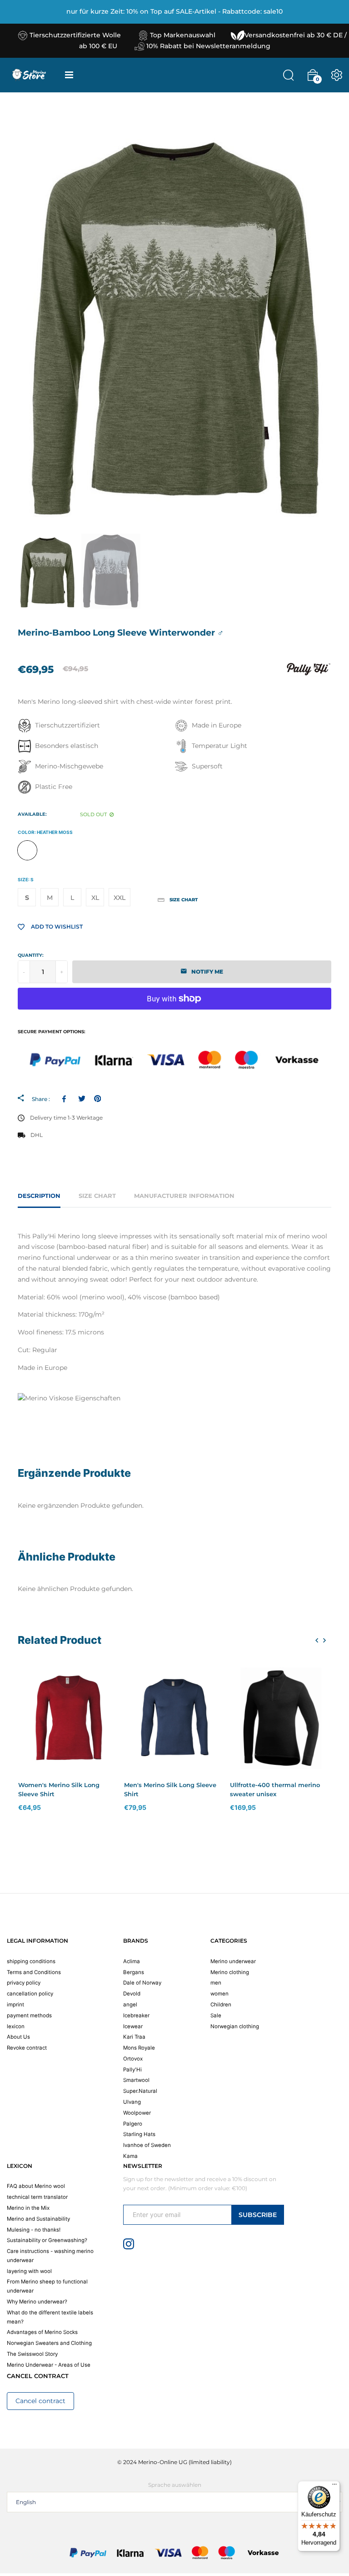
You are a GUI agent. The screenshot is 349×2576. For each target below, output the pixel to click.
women (219, 1994)
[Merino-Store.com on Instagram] (129, 2243)
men (216, 1983)
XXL (120, 898)
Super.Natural (140, 2091)
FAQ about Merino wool (36, 2186)
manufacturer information (184, 1196)
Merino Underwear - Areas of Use (49, 2365)
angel (130, 2005)
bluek (51, 850)
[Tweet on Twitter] (82, 1099)
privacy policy (24, 1983)
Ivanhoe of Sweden (147, 2145)
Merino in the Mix (28, 2208)
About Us (18, 2037)
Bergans (134, 1972)
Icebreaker (136, 2015)
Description (39, 1196)
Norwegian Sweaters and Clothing (49, 2343)
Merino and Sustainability (38, 2219)
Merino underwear (233, 1961)
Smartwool (136, 2080)
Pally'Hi (132, 2070)
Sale (216, 2015)
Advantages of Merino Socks (42, 2332)
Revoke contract (27, 2048)
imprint (15, 2005)
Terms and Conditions (34, 1972)
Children (221, 2005)
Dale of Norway (142, 1983)
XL (95, 898)
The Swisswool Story (32, 2354)
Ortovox (133, 2059)
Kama (130, 2156)
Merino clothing (230, 1972)
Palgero (133, 2124)
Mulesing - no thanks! (34, 2230)
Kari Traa (134, 2037)
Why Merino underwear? (37, 2302)
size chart (97, 1196)
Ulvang (132, 2102)
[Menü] (334, 2486)
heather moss (27, 850)
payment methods (29, 2015)
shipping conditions (31, 1961)
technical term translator (37, 2197)
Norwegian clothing (235, 2026)
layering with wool (29, 2271)
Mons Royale (139, 2048)
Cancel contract (40, 2401)
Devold (132, 1994)
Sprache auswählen (175, 2485)
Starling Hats (139, 2134)
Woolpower (137, 2113)
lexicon (16, 2026)
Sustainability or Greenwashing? (47, 2240)
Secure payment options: (52, 1032)
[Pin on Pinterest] (97, 1099)
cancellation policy (30, 1994)
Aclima (132, 1961)
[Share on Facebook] (66, 1099)
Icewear (133, 2026)
